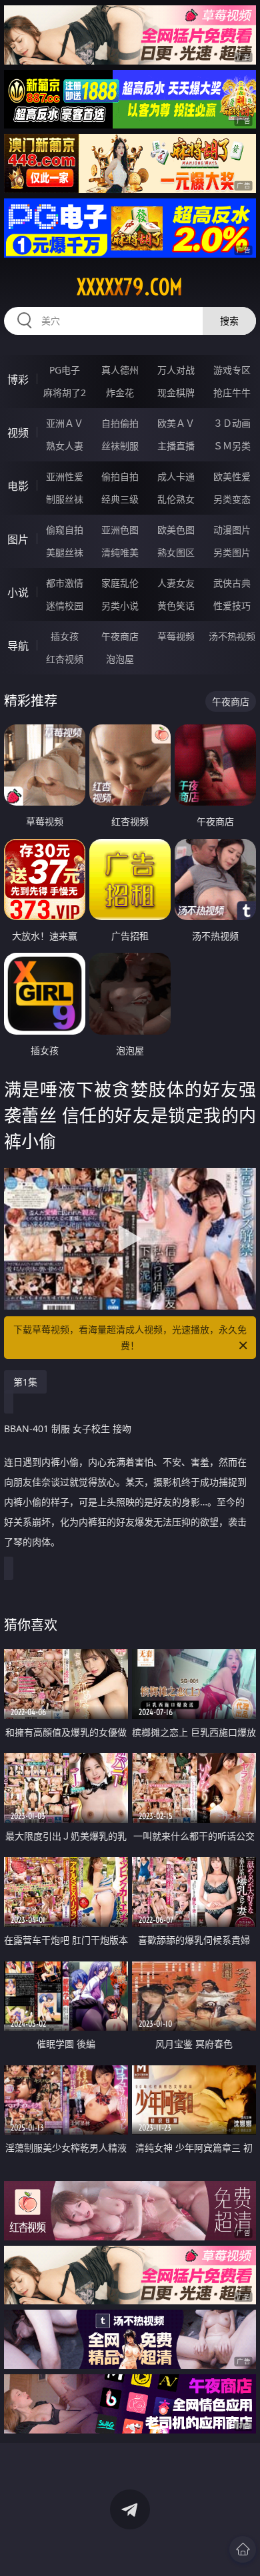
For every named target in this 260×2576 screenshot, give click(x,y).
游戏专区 (232, 370)
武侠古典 (232, 583)
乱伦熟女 (176, 499)
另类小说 (120, 606)
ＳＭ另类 (232, 446)
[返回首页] (243, 2549)
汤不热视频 (232, 636)
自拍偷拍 (120, 423)
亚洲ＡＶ (65, 423)
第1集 (25, 1382)
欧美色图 (176, 530)
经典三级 (120, 499)
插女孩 (65, 636)
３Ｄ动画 (232, 423)
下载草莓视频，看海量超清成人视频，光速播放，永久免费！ (130, 1337)
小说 (18, 593)
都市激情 (65, 583)
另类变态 (232, 499)
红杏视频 (65, 659)
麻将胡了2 (65, 392)
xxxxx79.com (130, 287)
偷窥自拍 (65, 530)
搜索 (229, 321)
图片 (18, 539)
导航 (18, 646)
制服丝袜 (65, 499)
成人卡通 (176, 476)
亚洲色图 (120, 530)
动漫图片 (232, 530)
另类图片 (232, 552)
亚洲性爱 (65, 476)
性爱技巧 (232, 606)
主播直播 (176, 446)
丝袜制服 (120, 446)
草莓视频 (176, 636)
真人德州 (120, 370)
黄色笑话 (176, 606)
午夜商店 (120, 636)
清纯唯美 (120, 552)
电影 (18, 486)
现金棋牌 (176, 392)
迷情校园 (65, 606)
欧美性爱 (232, 476)
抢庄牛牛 (232, 392)
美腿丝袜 (65, 552)
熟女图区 (176, 552)
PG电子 (65, 370)
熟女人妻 (65, 446)
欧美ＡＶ (176, 423)
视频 (18, 433)
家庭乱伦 (120, 583)
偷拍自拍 (120, 476)
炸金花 (120, 392)
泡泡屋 (120, 659)
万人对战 (176, 370)
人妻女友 (176, 583)
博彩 (18, 380)
